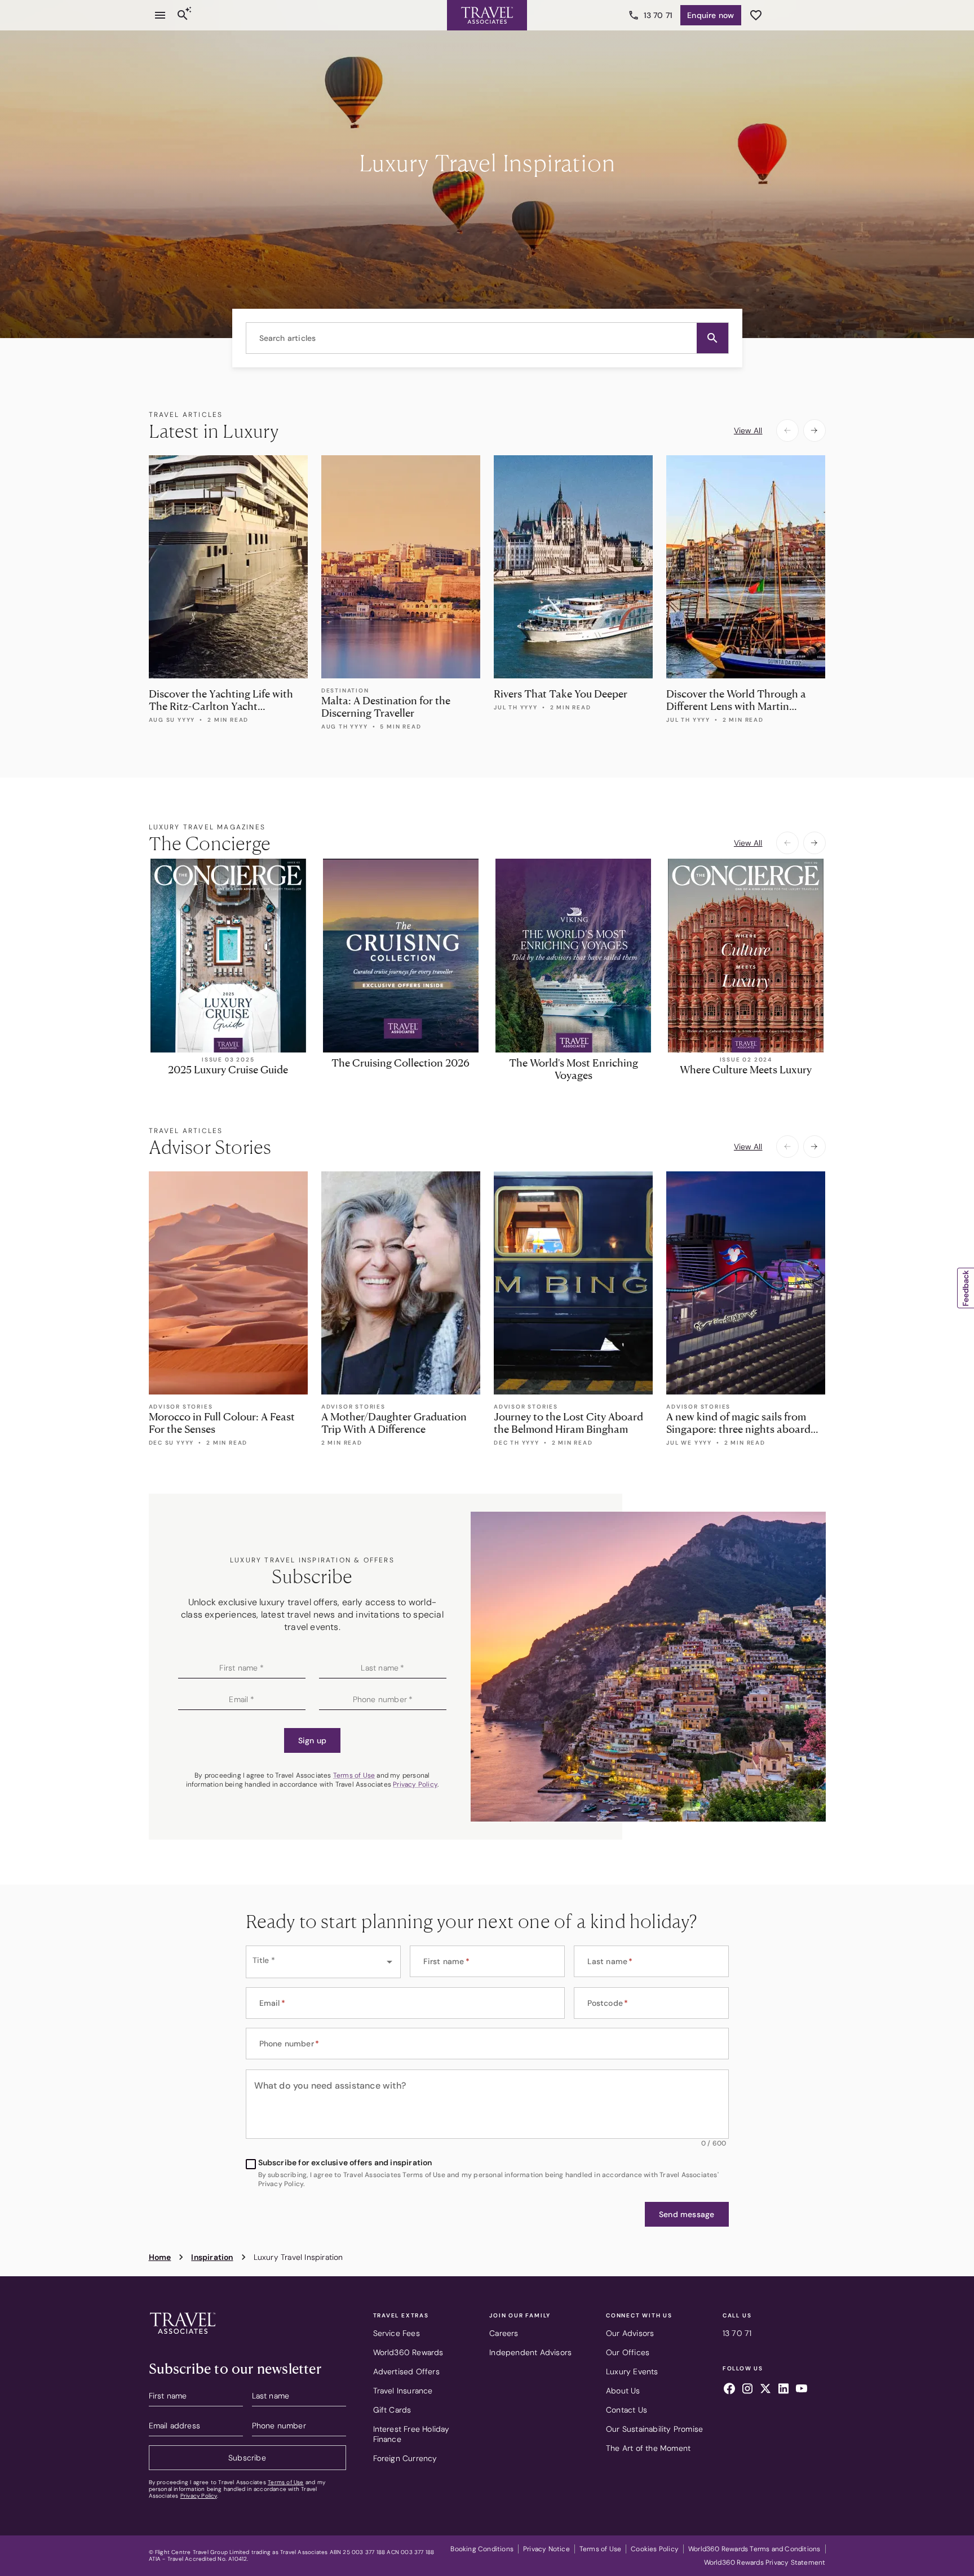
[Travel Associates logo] (183, 2337)
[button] (712, 338)
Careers (504, 2333)
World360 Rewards (408, 2352)
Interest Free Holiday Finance (411, 2434)
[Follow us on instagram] (747, 2390)
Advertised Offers (406, 2371)
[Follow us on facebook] (729, 2390)
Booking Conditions (482, 2549)
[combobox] (487, 338)
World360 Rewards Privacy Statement (765, 2562)
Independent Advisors (530, 2352)
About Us (623, 2391)
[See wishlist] (756, 15)
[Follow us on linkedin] (783, 2390)
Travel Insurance (403, 2391)
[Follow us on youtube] (802, 2390)
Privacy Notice (546, 2549)
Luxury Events (632, 2371)
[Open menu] (160, 15)
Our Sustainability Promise (654, 2429)
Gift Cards (392, 2410)
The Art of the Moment (648, 2448)
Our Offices (628, 2352)
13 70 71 (658, 15)
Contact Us (627, 2410)
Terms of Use (354, 1775)
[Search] (183, 15)
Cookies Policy (655, 2549)
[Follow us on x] (765, 2390)
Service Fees (397, 2333)
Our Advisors (630, 2333)
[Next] (814, 430)
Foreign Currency (405, 2458)
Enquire (710, 15)
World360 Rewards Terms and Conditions (754, 2549)
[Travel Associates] (487, 15)
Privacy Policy (415, 1784)
